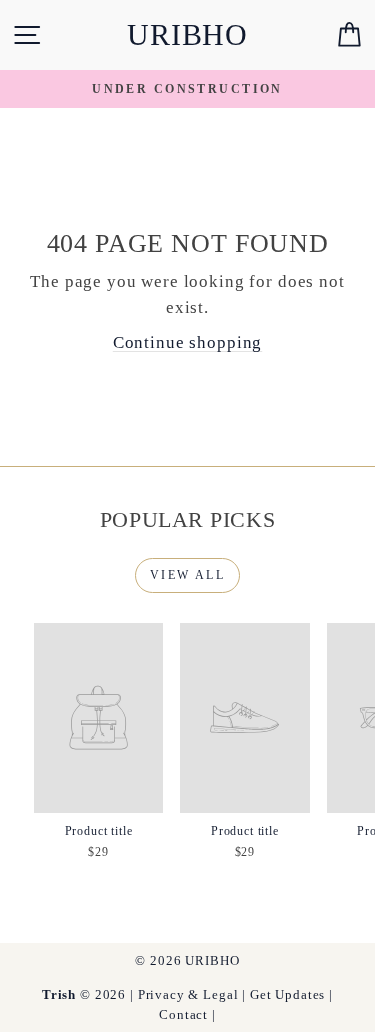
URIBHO (187, 34)
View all (187, 575)
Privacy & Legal (188, 994)
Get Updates (287, 994)
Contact (183, 1014)
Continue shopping (187, 342)
